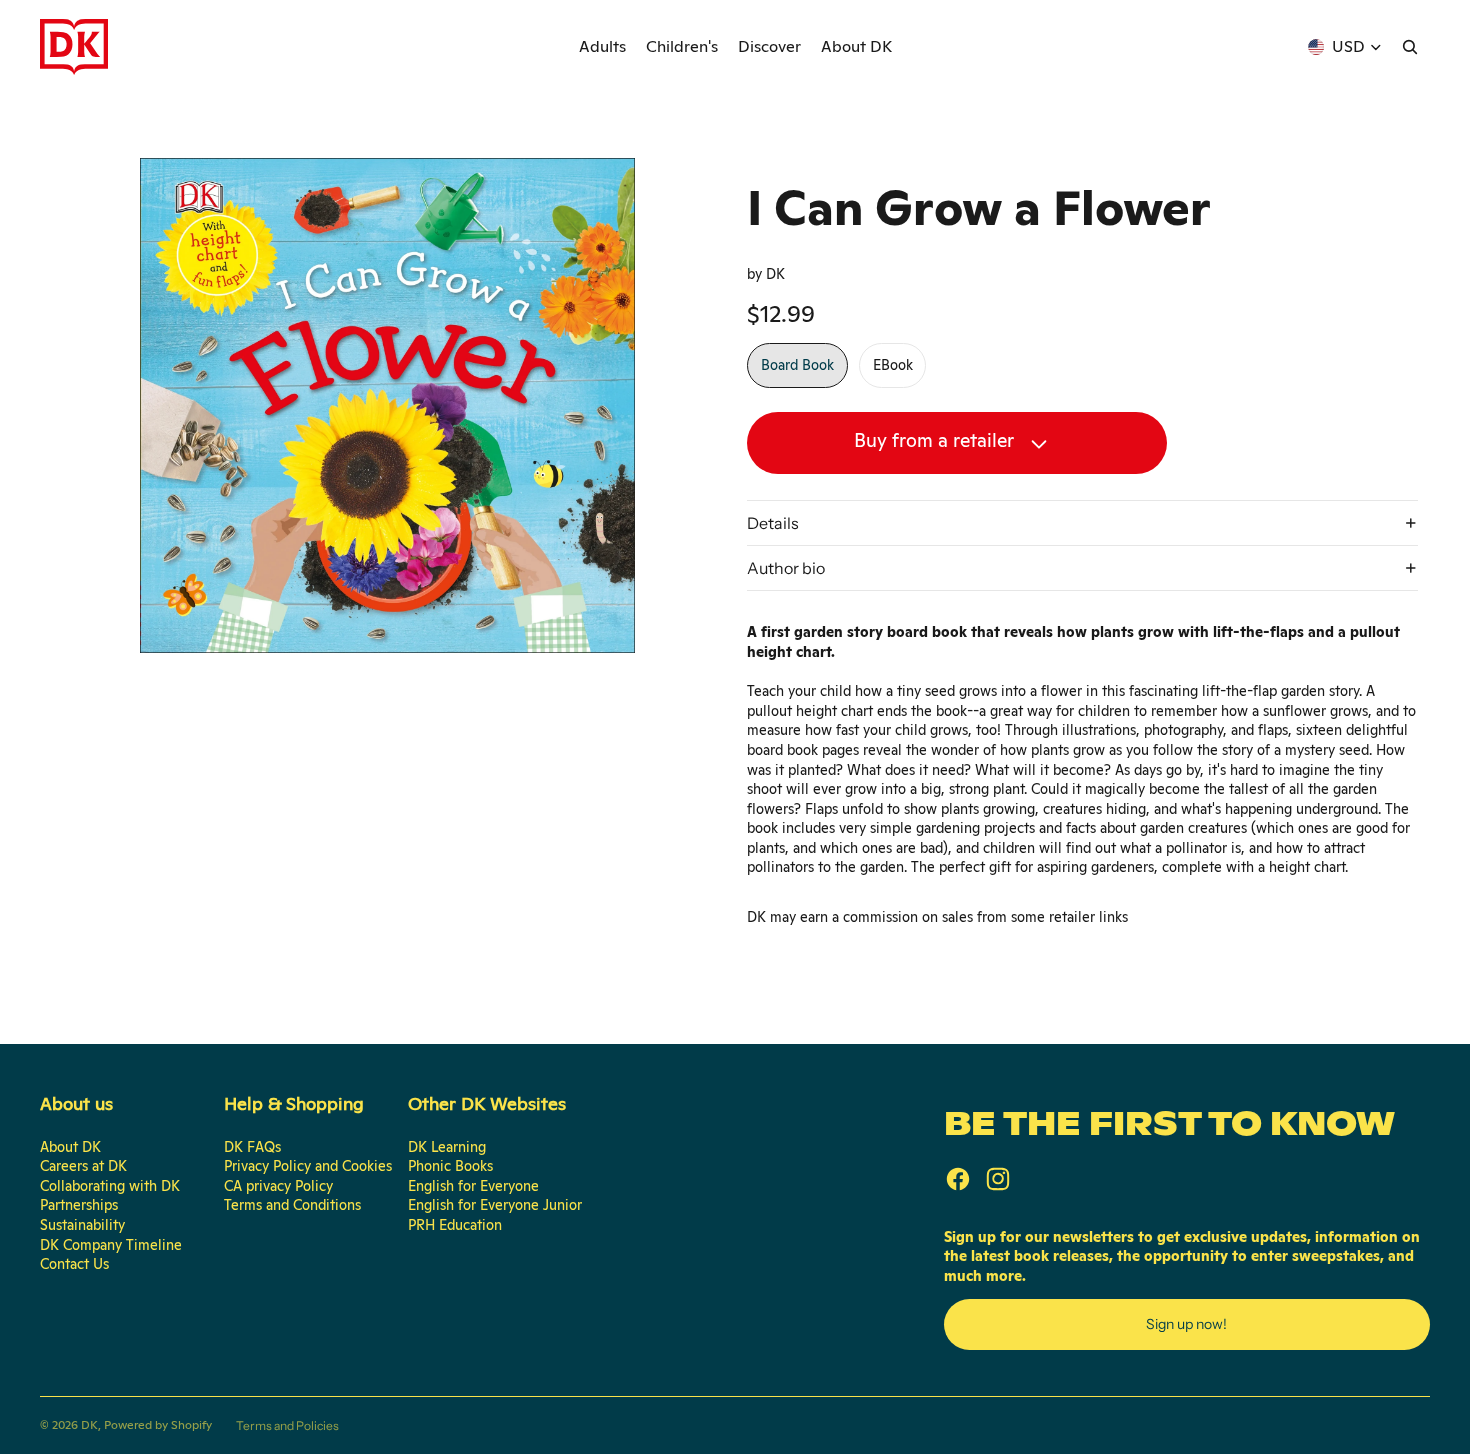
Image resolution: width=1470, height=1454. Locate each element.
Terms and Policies (287, 1425)
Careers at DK (83, 1166)
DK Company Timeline (111, 1245)
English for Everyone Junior (495, 1205)
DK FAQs (252, 1147)
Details (773, 523)
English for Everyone (473, 1186)
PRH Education (455, 1225)
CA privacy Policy (278, 1186)
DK (89, 1425)
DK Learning (447, 1147)
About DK (70, 1147)
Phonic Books (450, 1166)
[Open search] (1410, 47)
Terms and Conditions (292, 1205)
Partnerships (79, 1205)
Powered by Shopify (158, 1425)
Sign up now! (1186, 1324)
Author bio (786, 568)
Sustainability (82, 1225)
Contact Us (74, 1264)
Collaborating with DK (110, 1186)
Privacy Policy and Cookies (308, 1166)
